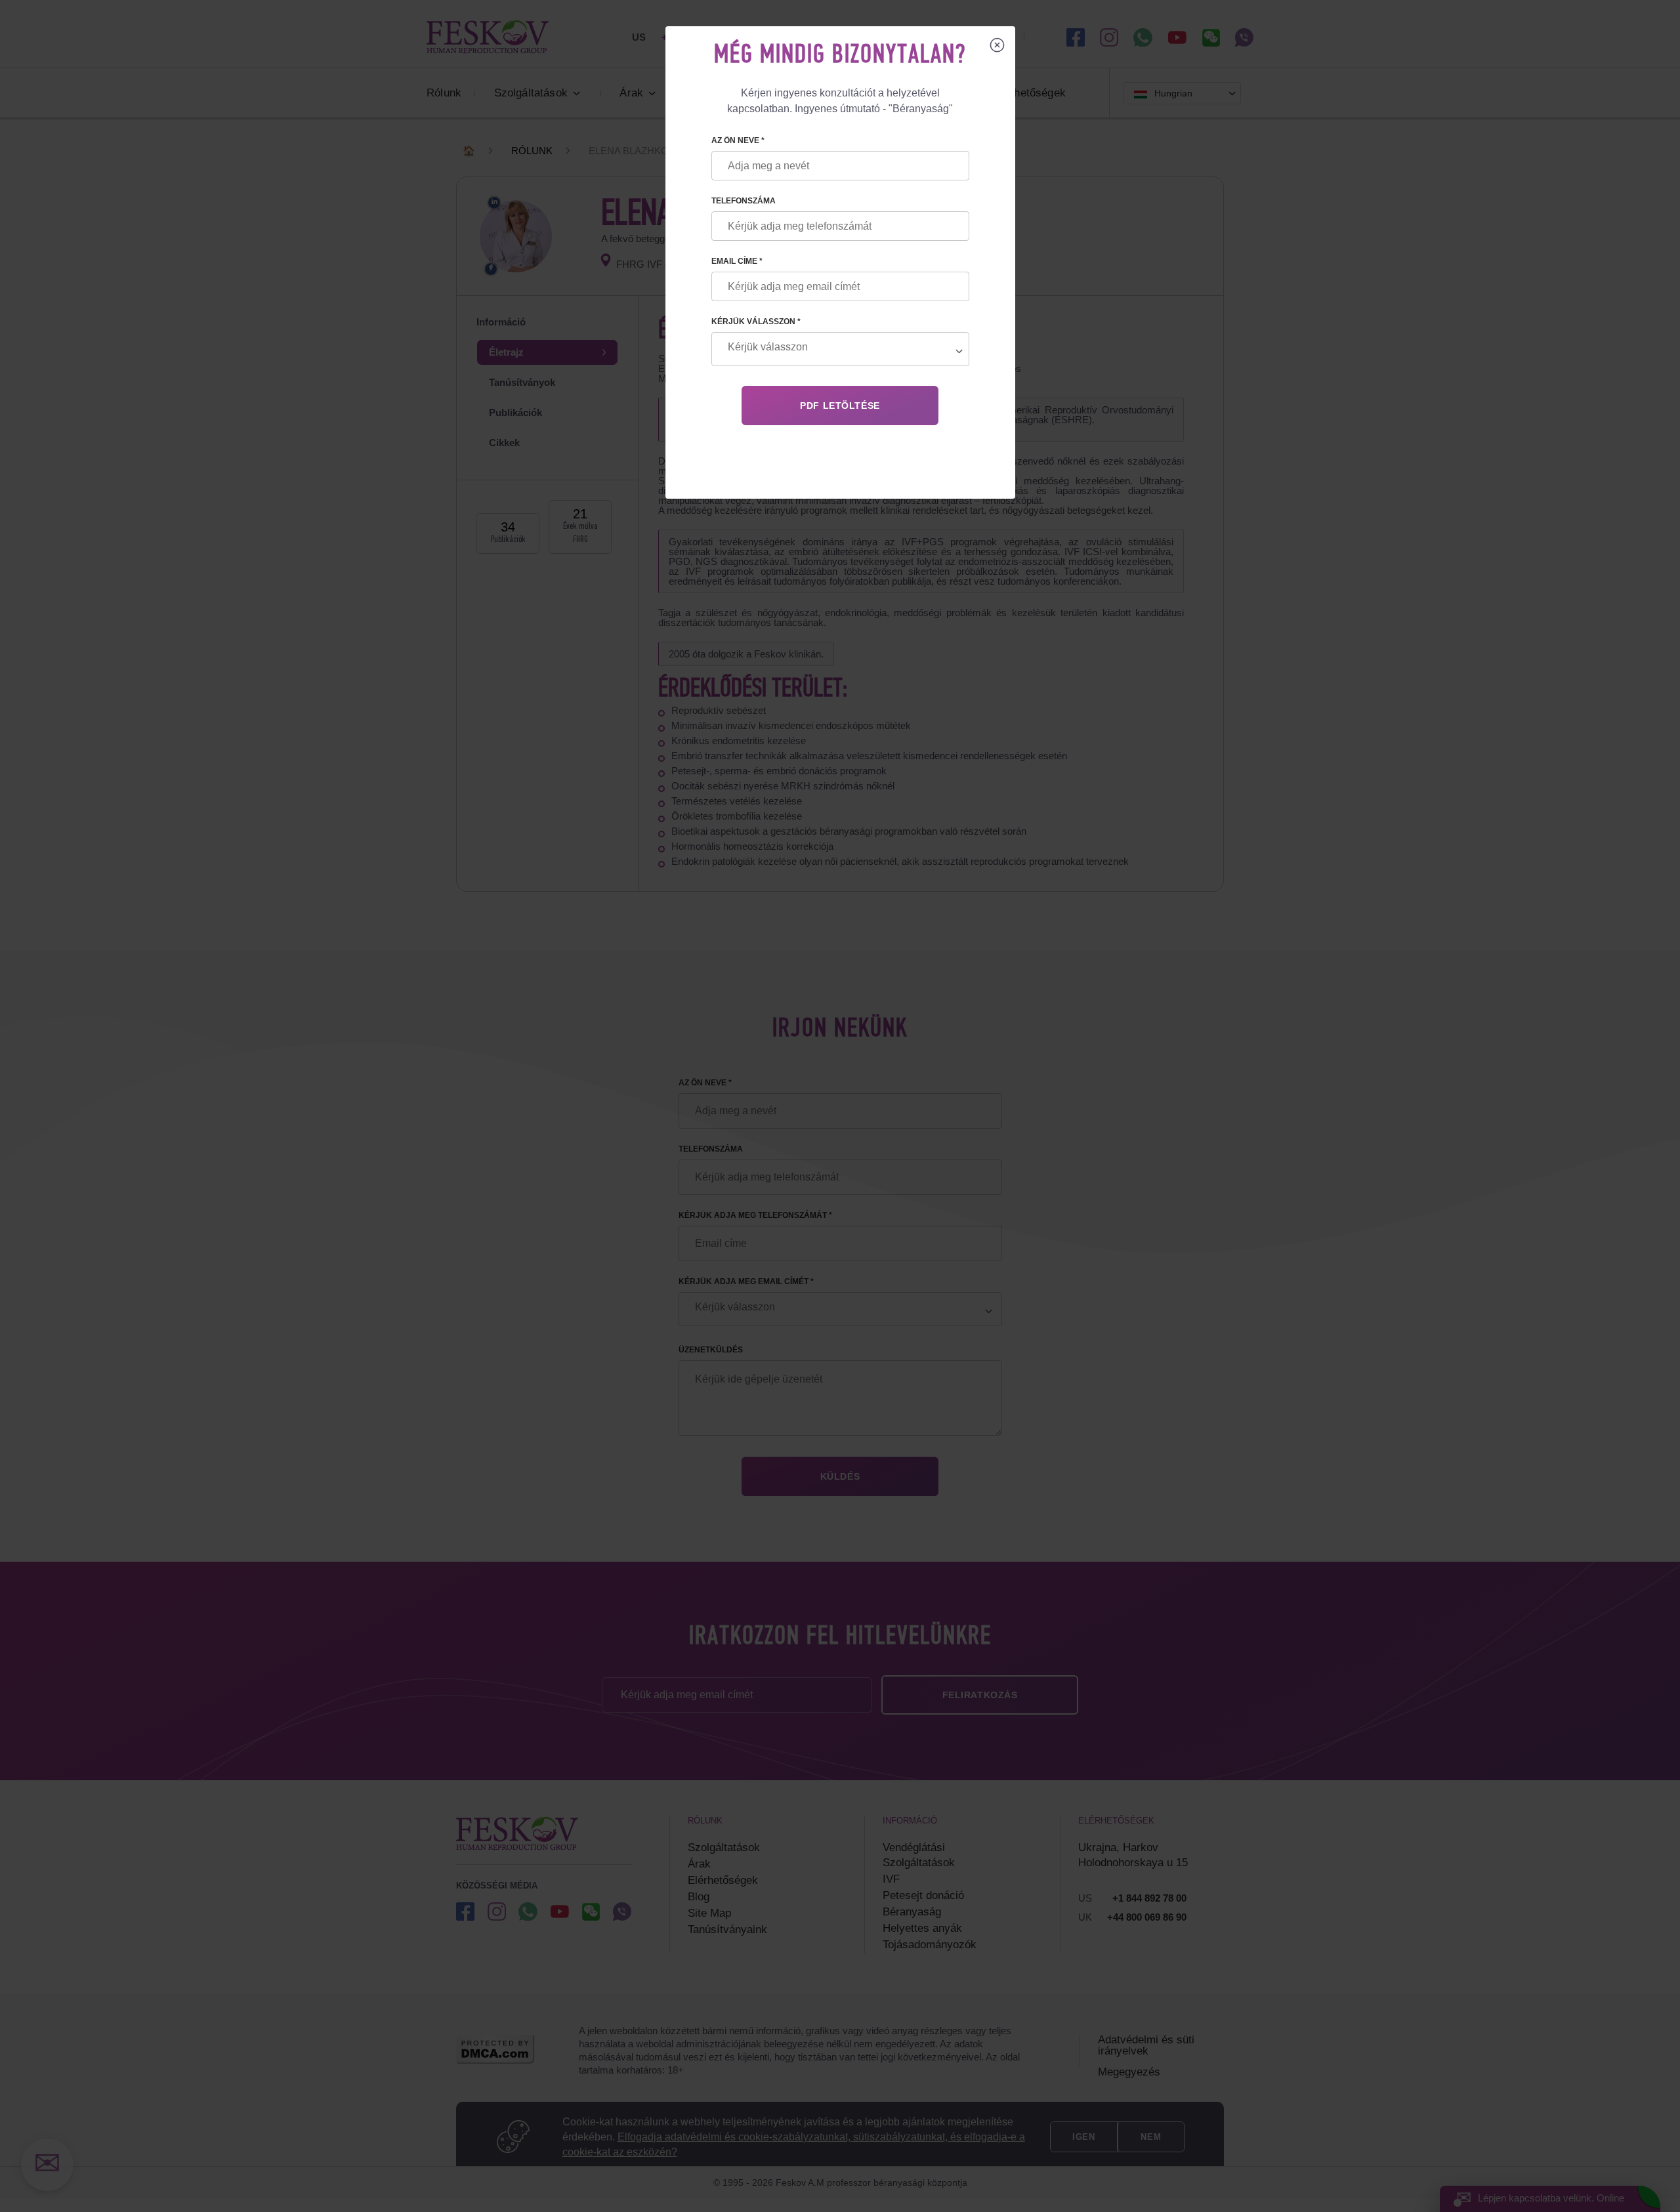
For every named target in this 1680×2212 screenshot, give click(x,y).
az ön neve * (738, 140)
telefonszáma (744, 201)
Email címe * (737, 261)
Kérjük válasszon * (756, 322)
